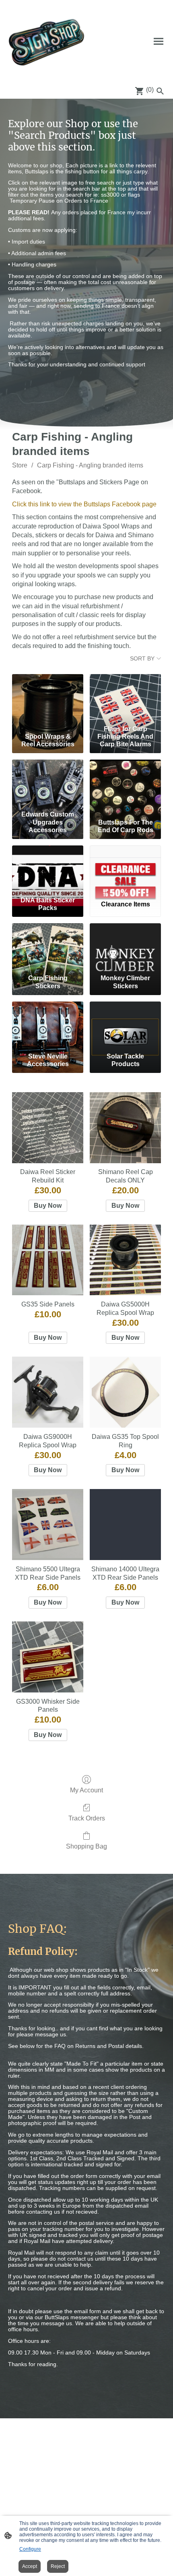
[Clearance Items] (125, 869)
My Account (86, 1790)
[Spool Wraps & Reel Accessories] (48, 698)
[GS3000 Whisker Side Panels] (48, 1657)
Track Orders (87, 1818)
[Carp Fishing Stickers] (48, 947)
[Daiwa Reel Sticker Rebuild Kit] (48, 1128)
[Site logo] (46, 41)
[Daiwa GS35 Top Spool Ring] (125, 1392)
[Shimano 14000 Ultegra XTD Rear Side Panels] (125, 1525)
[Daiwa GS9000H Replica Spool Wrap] (48, 1392)
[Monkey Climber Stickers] (125, 947)
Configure (30, 2549)
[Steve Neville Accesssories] (48, 1025)
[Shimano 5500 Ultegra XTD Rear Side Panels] (48, 1525)
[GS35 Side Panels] (48, 1260)
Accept (30, 2566)
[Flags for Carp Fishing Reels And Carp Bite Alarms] (125, 698)
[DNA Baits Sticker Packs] (48, 869)
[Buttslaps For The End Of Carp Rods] (125, 783)
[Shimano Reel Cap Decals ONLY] (125, 1128)
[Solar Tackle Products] (125, 1025)
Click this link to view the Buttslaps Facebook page (84, 504)
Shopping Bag (86, 1846)
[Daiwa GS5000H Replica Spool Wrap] (125, 1260)
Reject (58, 2566)
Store (20, 465)
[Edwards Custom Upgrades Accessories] (48, 783)
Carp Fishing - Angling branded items (90, 465)
